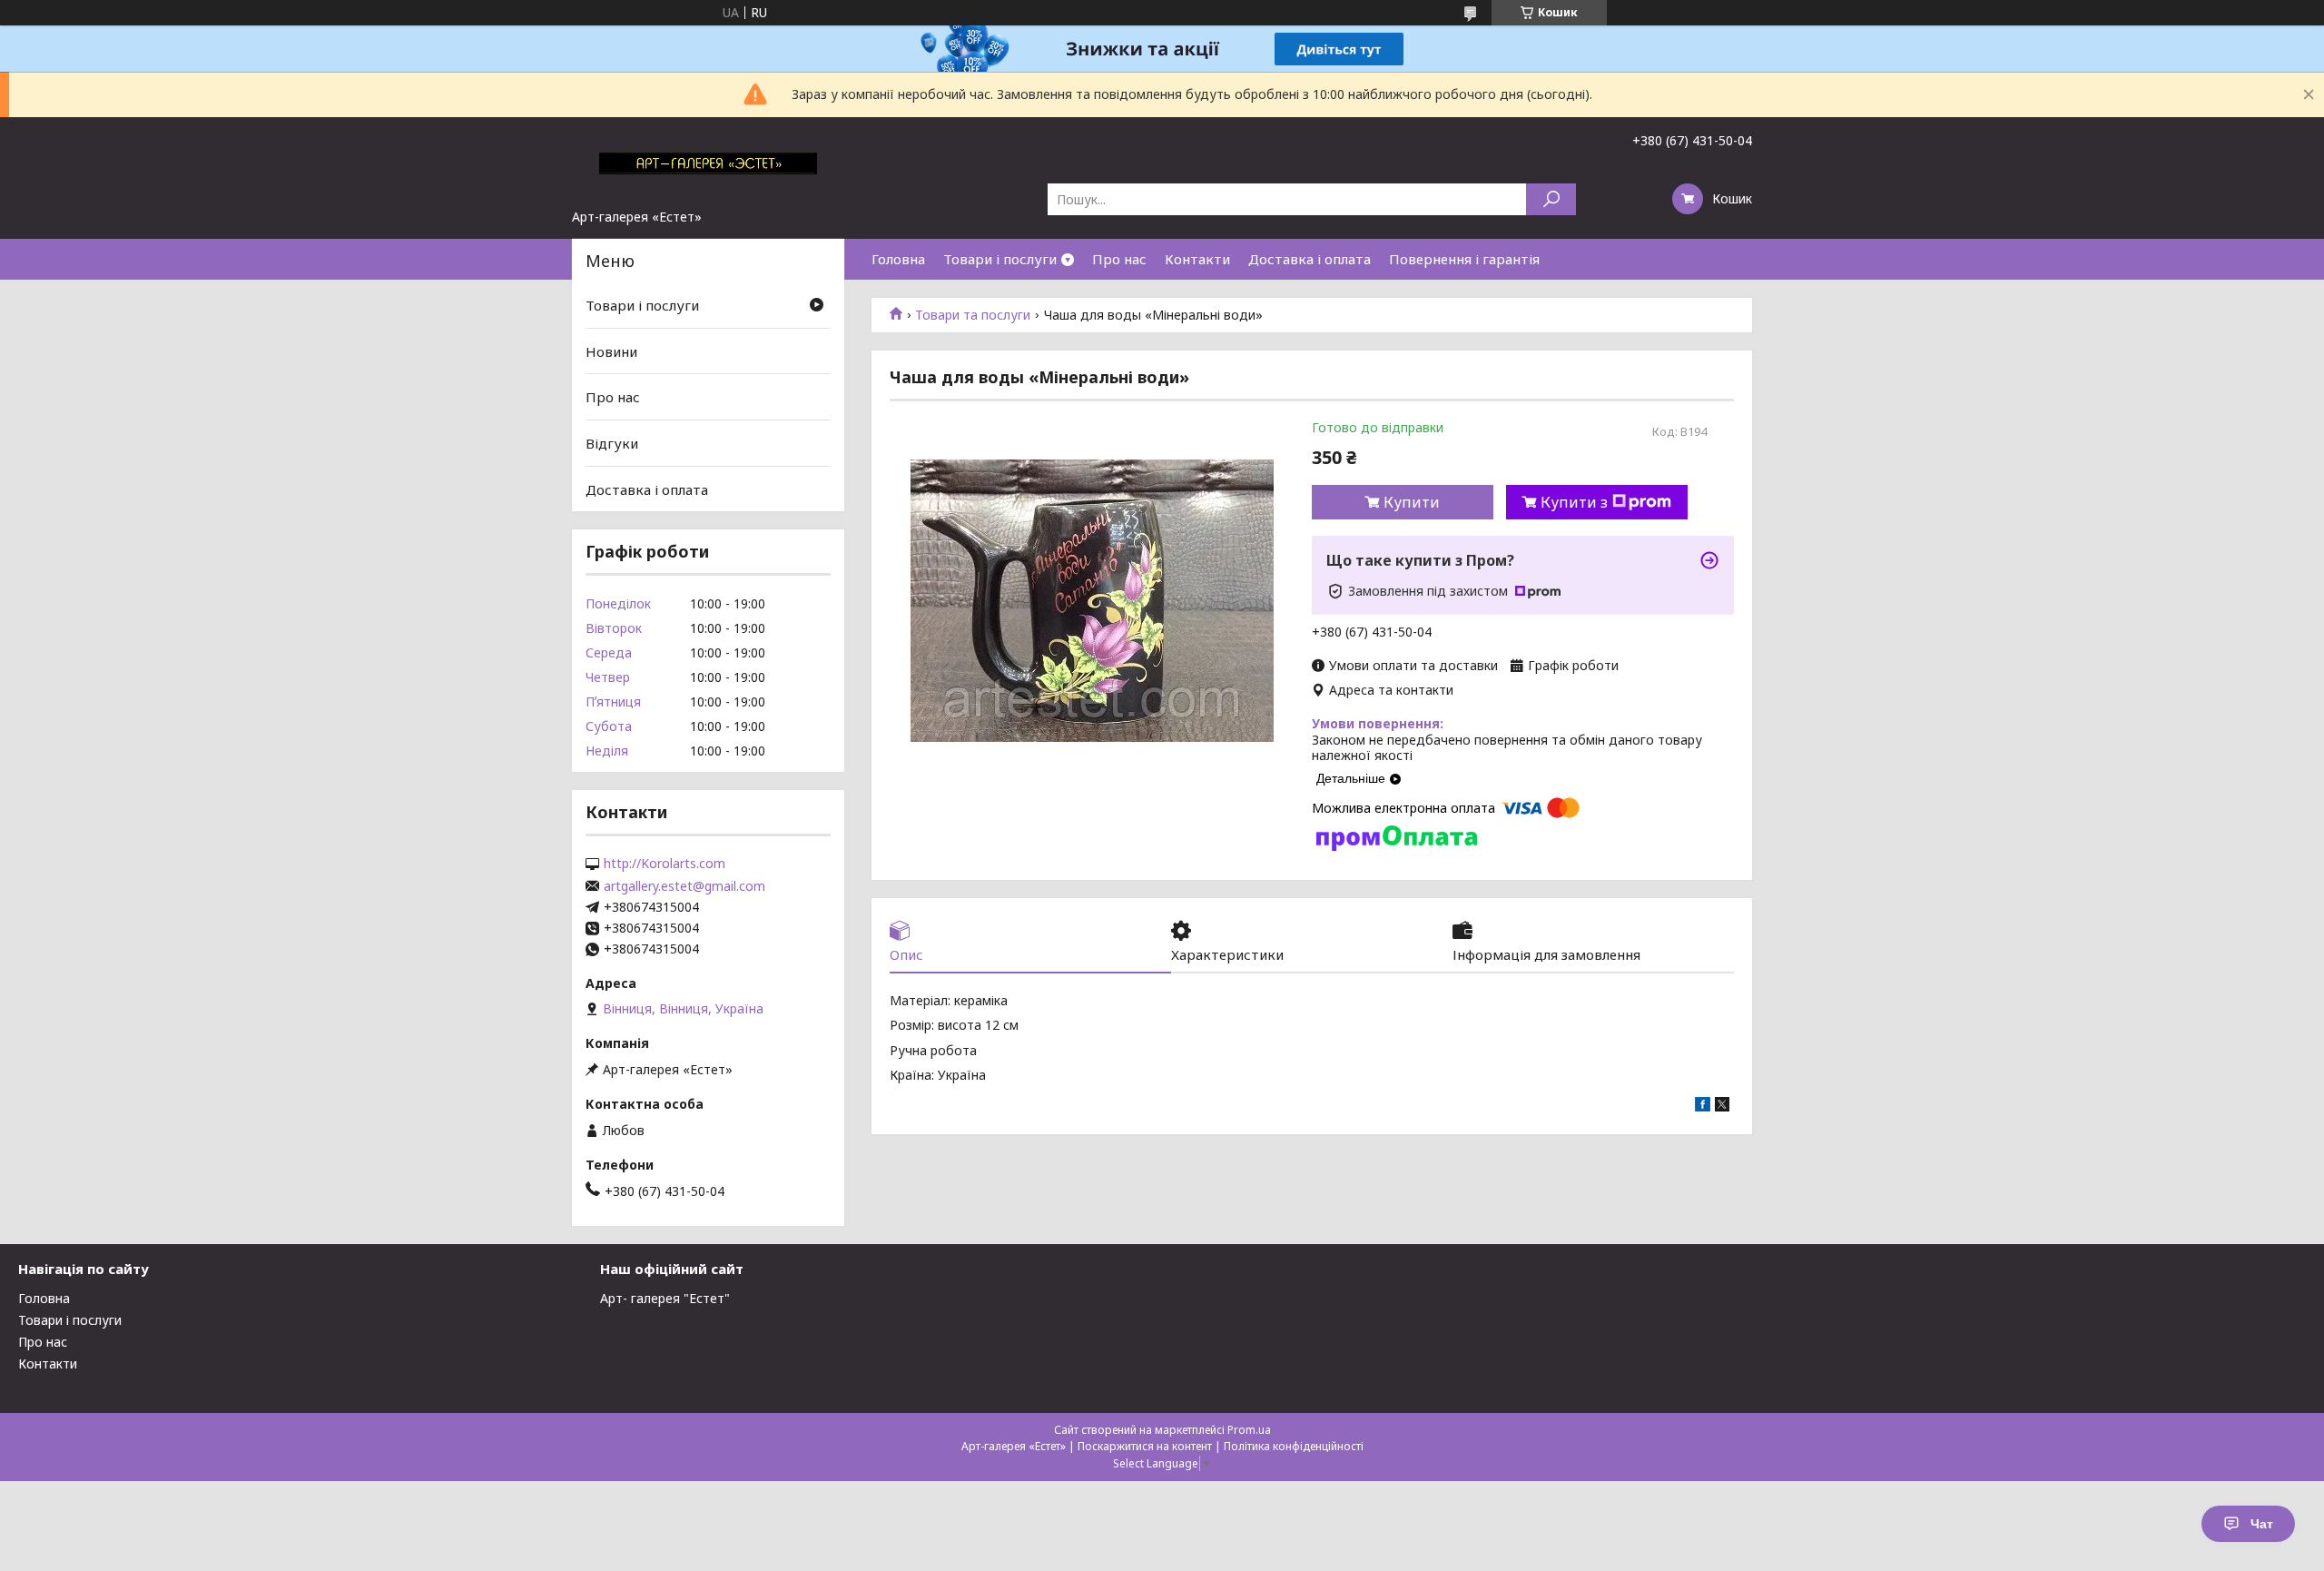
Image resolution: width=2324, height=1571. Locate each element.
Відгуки (612, 443)
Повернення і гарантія (1464, 259)
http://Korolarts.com (665, 864)
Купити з (1574, 502)
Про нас (1119, 259)
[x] (1722, 1107)
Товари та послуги (973, 315)
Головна (898, 259)
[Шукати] (1551, 199)
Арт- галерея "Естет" (665, 1298)
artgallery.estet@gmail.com (684, 886)
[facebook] (1703, 1107)
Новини (611, 351)
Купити (1412, 502)
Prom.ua (1249, 1430)
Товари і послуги (1000, 259)
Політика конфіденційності (1294, 1446)
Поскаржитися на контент (1145, 1446)
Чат (2262, 1524)
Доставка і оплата (1310, 259)
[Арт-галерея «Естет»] (708, 163)
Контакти (1197, 259)
